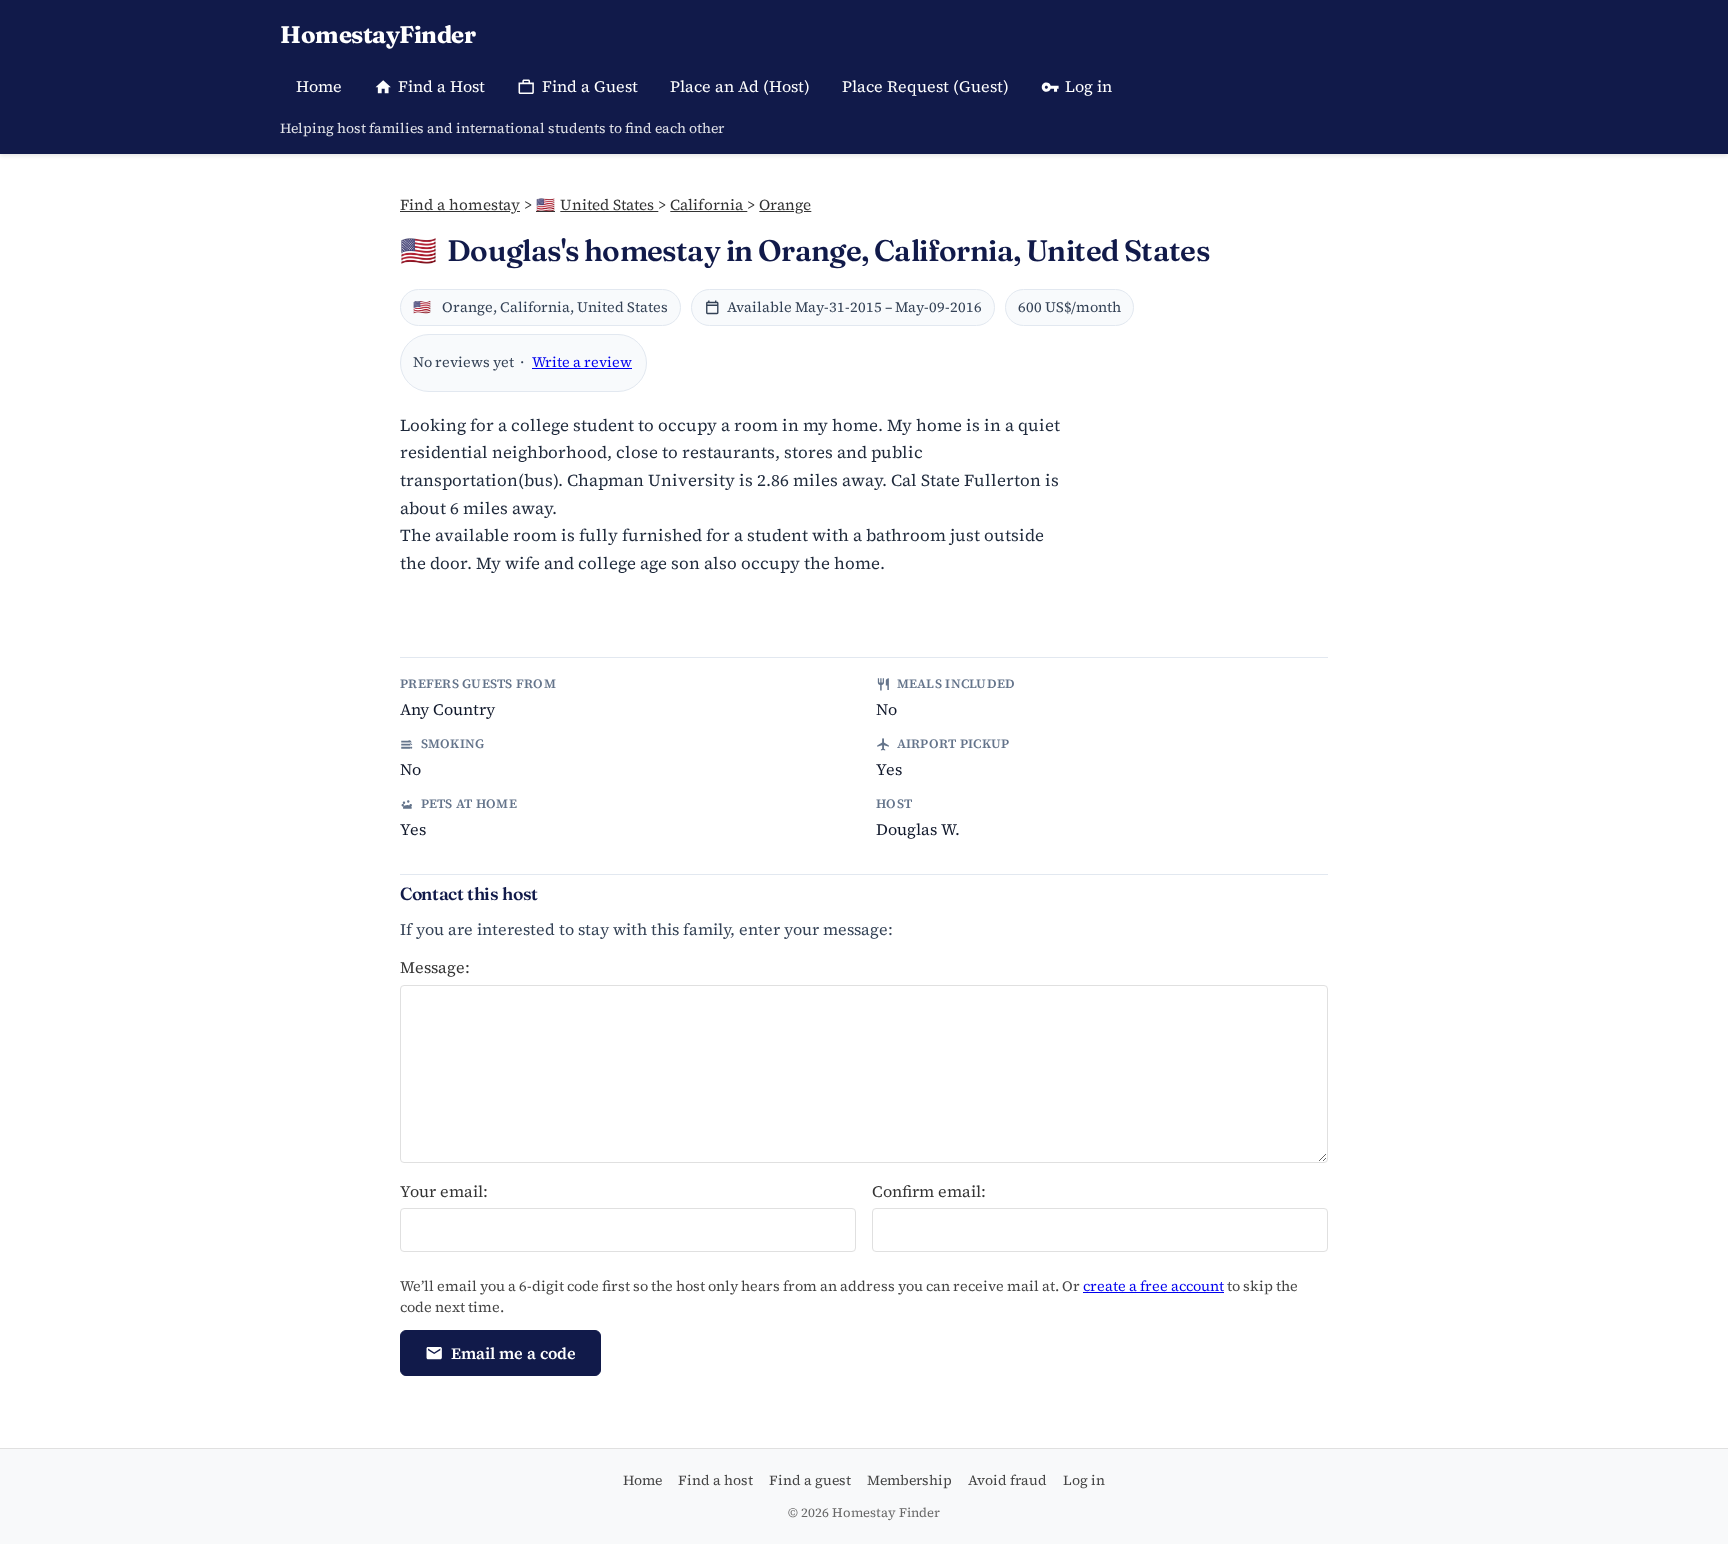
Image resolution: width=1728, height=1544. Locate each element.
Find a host (715, 1480)
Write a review (582, 362)
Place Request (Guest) (925, 86)
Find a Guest (590, 86)
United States (597, 204)
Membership (909, 1480)
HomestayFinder (377, 34)
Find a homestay (460, 204)
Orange (785, 204)
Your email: (444, 1191)
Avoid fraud (1007, 1480)
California (708, 204)
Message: (435, 967)
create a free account (1153, 1286)
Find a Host (441, 86)
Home (319, 86)
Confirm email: (929, 1191)
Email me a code (513, 1353)
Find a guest (810, 1480)
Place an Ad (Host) (740, 86)
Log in (1088, 86)
